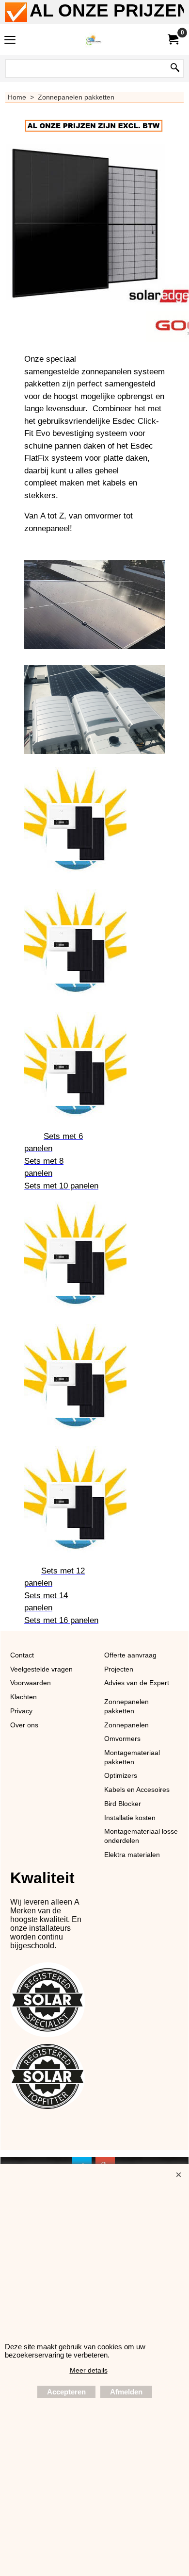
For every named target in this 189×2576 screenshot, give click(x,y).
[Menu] (10, 41)
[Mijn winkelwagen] (173, 40)
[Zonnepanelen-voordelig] (93, 40)
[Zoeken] (175, 68)
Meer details (89, 2370)
